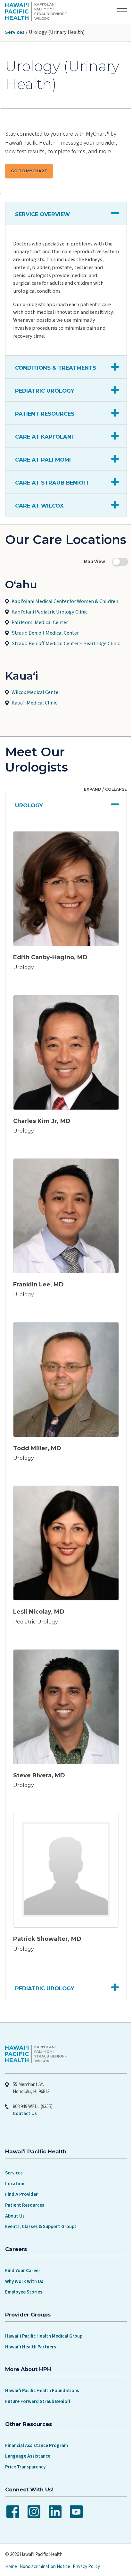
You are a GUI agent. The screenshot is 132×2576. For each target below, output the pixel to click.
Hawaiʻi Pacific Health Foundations (42, 2370)
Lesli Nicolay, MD (39, 1601)
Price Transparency (25, 2446)
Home (11, 2546)
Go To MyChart (29, 171)
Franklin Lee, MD (38, 1284)
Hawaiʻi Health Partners (31, 2326)
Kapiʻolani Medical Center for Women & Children (65, 616)
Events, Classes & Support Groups (41, 2206)
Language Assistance (28, 2435)
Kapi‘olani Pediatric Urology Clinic (50, 627)
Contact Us (25, 2093)
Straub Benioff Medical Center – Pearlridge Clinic (66, 659)
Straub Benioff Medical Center (45, 648)
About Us (15, 2195)
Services (15, 32)
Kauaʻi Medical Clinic (34, 718)
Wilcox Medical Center (36, 708)
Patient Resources (25, 2184)
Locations (16, 2162)
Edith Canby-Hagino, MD (50, 968)
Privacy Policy (86, 2546)
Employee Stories (24, 2271)
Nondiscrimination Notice (45, 2546)
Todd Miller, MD (37, 1442)
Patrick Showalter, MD (47, 1918)
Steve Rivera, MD (39, 1759)
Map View (90, 577)
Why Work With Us (24, 2260)
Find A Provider (21, 2173)
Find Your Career (23, 2249)
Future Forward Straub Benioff (38, 2380)
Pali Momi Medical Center (40, 638)
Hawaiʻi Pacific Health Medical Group (44, 2315)
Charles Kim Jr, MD (42, 1126)
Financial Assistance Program (37, 2424)
